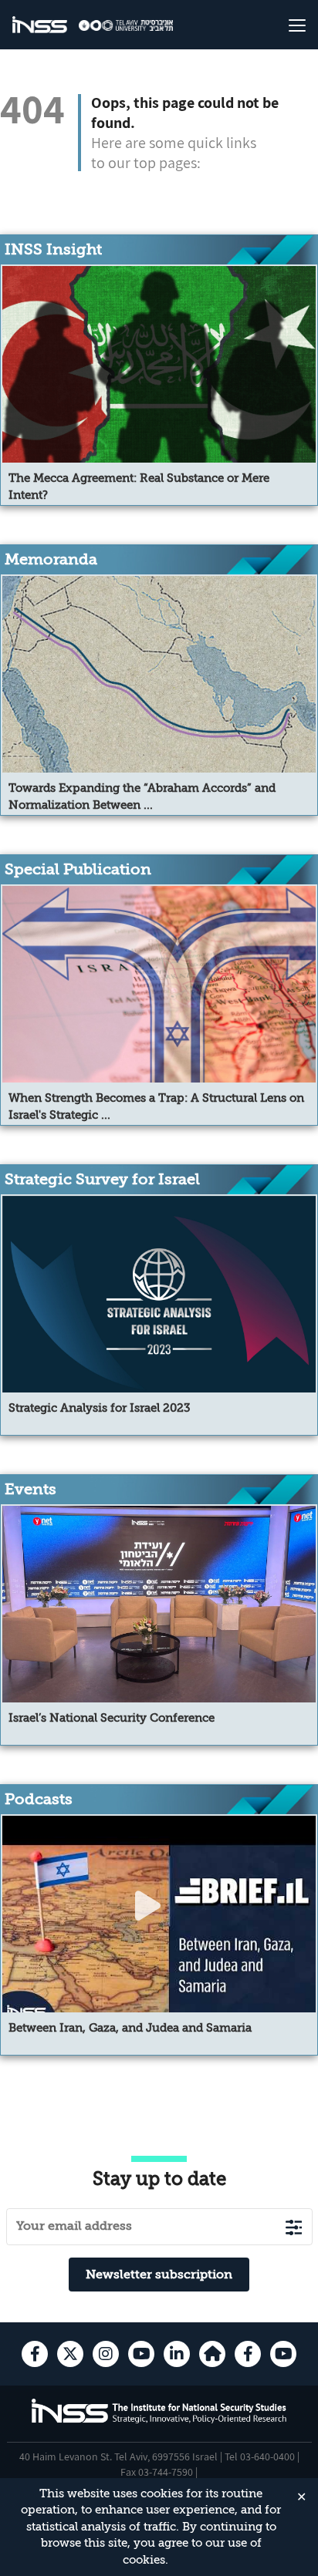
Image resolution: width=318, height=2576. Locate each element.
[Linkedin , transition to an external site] (177, 2354)
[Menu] (281, 25)
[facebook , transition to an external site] (35, 2354)
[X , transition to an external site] (70, 2354)
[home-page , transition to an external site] (212, 2354)
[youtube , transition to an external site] (141, 2354)
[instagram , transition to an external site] (106, 2354)
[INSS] (40, 25)
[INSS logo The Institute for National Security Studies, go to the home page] (159, 2421)
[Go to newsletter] (294, 2227)
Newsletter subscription (159, 2275)
